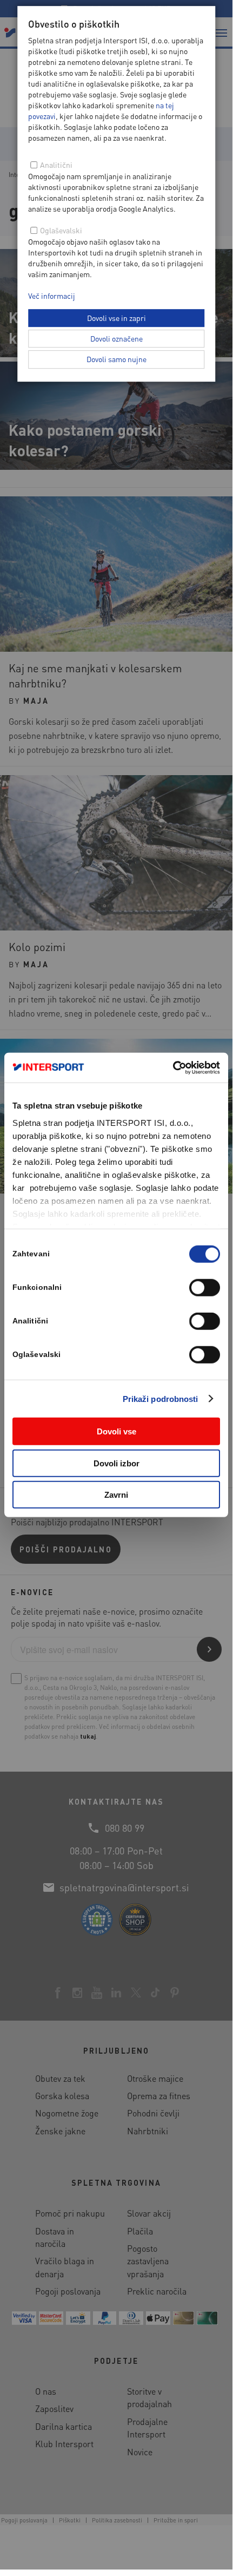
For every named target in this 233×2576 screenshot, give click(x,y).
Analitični (56, 165)
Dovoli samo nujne (117, 359)
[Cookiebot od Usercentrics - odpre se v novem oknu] (173, 1067)
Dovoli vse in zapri (117, 318)
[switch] (205, 1288)
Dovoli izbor (117, 1463)
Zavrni (116, 1495)
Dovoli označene (117, 338)
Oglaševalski (61, 230)
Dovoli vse (117, 1431)
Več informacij (52, 296)
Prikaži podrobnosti (161, 1398)
